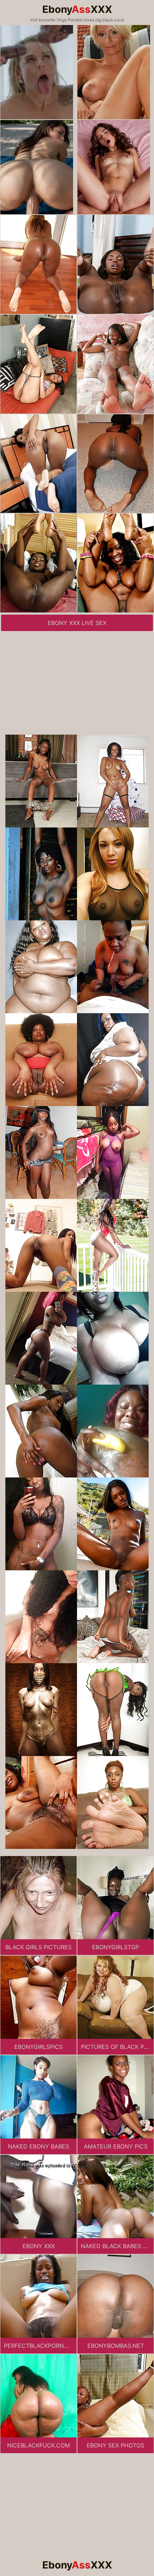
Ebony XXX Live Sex (77, 623)
